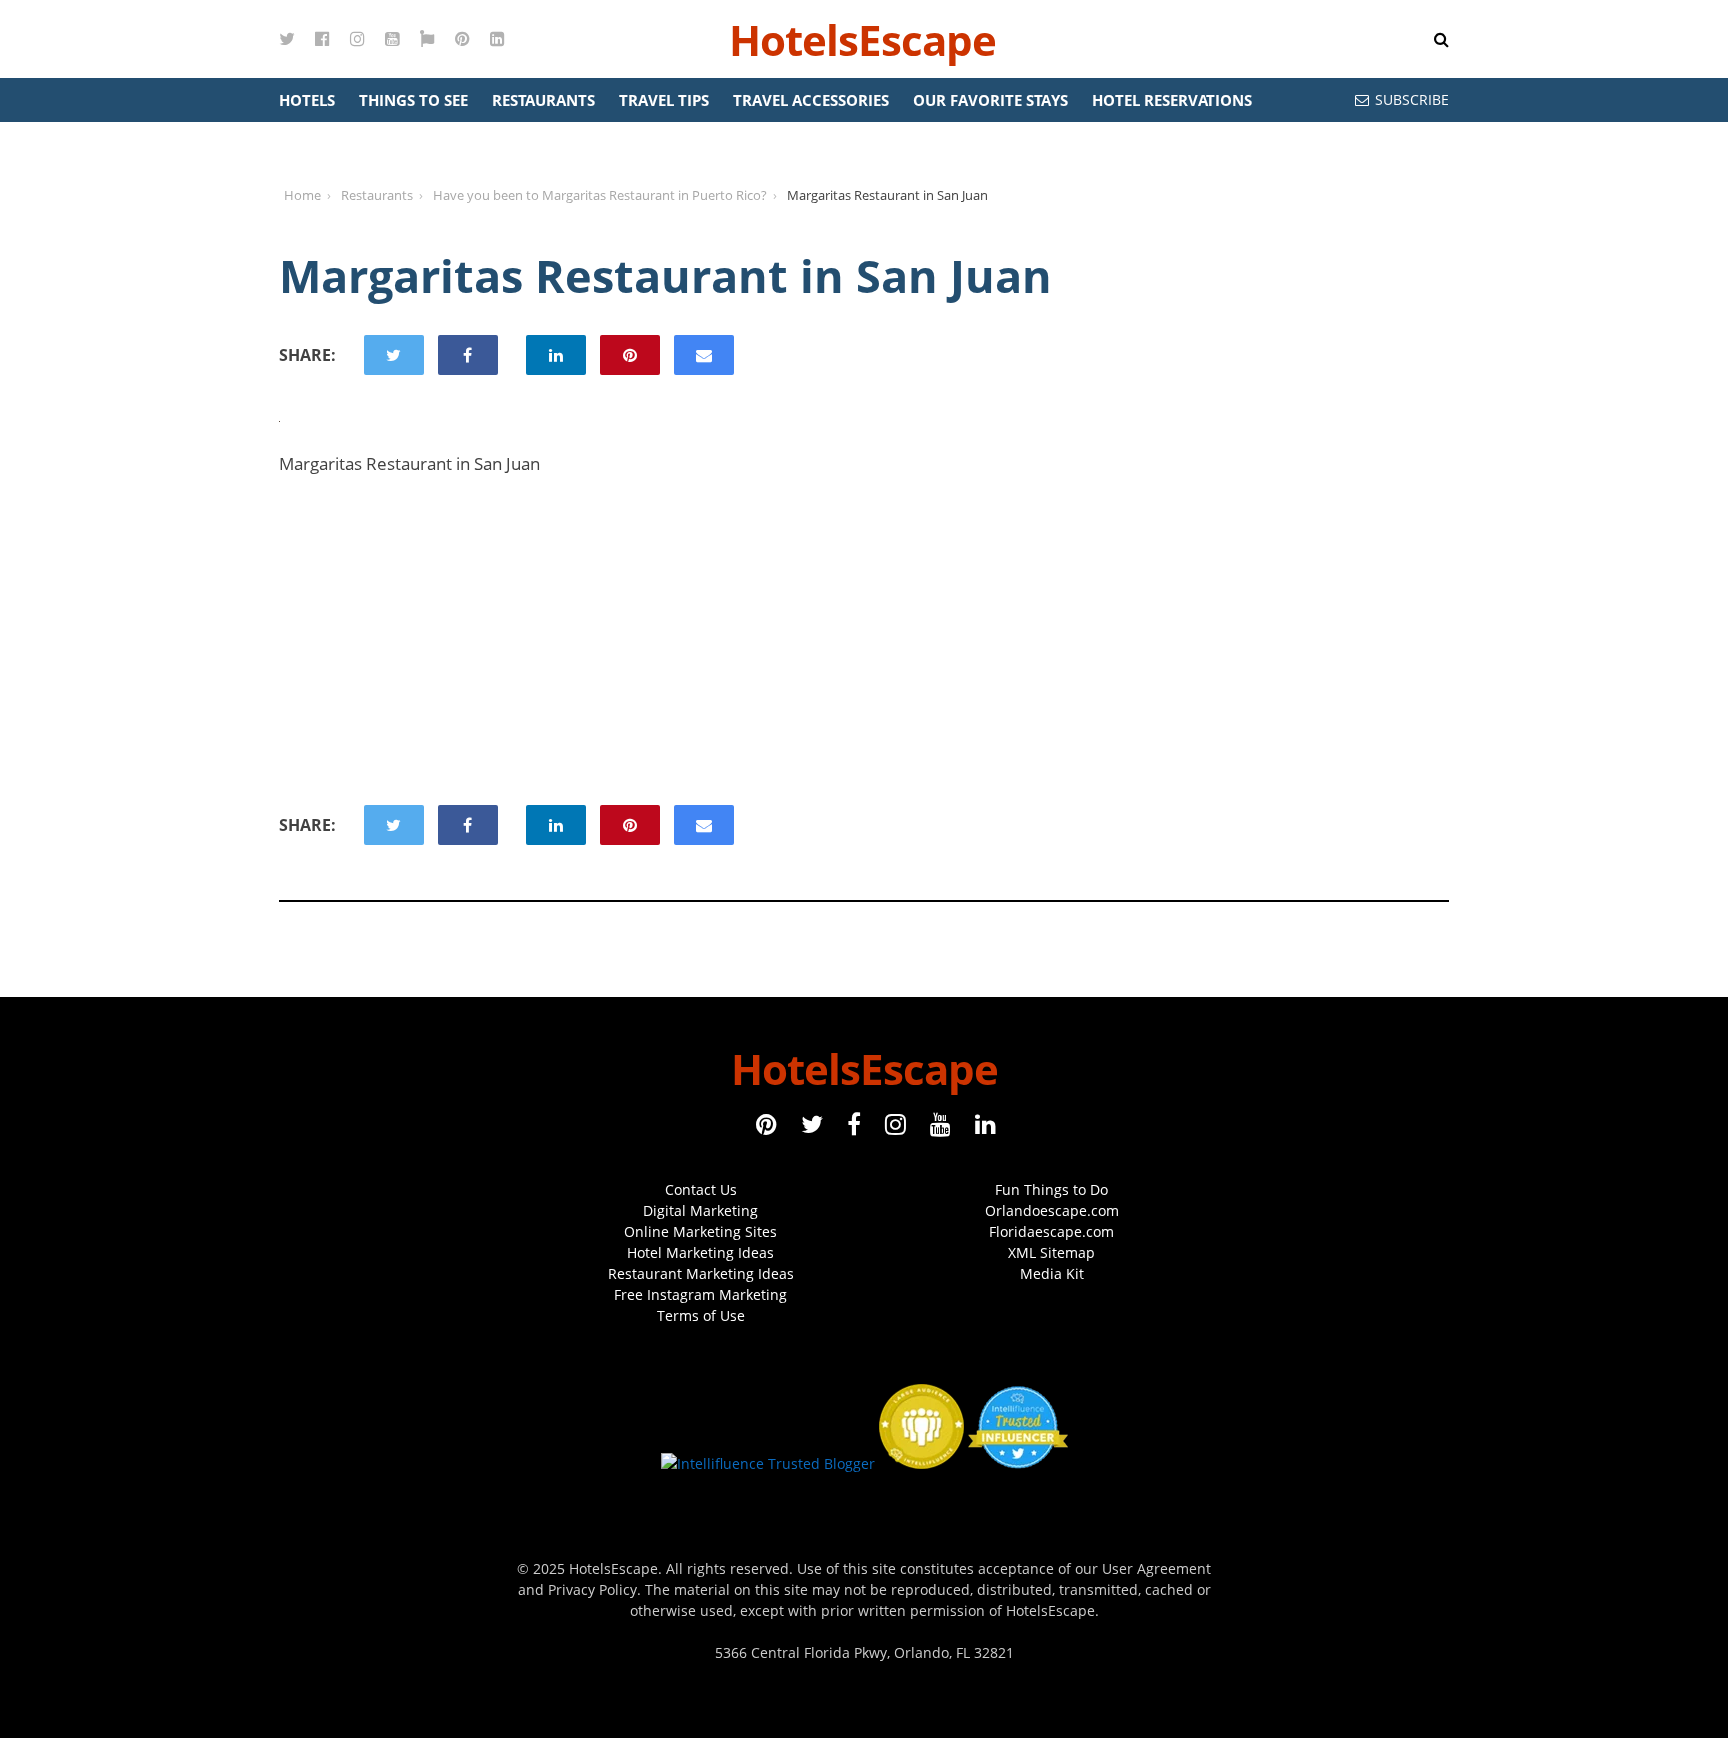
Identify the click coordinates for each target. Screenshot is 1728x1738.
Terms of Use (701, 1315)
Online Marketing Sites (700, 1231)
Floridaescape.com (1051, 1231)
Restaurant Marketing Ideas (701, 1273)
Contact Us (701, 1189)
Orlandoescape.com (1052, 1210)
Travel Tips (664, 100)
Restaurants (543, 100)
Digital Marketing (700, 1210)
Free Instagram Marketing (700, 1294)
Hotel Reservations (1172, 100)
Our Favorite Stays (990, 100)
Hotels (307, 100)
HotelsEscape (862, 39)
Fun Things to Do (1051, 1189)
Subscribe (1412, 99)
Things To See (413, 100)
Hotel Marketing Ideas (700, 1252)
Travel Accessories (811, 100)
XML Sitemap (1051, 1252)
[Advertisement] (864, 640)
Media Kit (1052, 1273)
